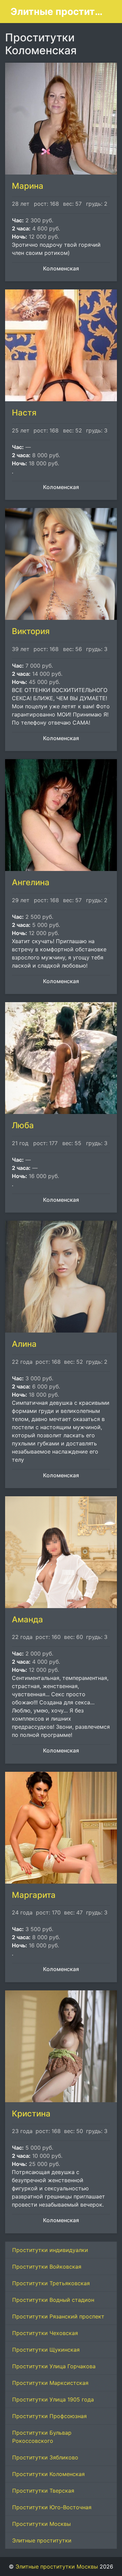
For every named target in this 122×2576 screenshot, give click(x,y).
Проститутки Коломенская (48, 2474)
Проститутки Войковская (47, 2267)
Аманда (27, 1619)
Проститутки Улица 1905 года (53, 2399)
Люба (23, 1125)
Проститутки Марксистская (50, 2383)
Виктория (31, 631)
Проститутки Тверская (43, 2491)
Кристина (31, 2114)
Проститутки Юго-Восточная (52, 2507)
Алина (24, 1344)
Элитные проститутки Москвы (58, 12)
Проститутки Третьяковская (51, 2283)
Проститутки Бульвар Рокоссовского (42, 2437)
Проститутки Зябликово (45, 2457)
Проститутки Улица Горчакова (54, 2366)
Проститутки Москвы (42, 2524)
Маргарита (34, 1895)
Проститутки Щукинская (46, 2350)
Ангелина (31, 882)
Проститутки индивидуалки (50, 2250)
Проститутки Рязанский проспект (58, 2316)
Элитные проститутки (42, 2540)
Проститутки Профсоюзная (49, 2416)
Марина (28, 186)
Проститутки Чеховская (45, 2333)
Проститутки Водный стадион (53, 2300)
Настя (24, 413)
